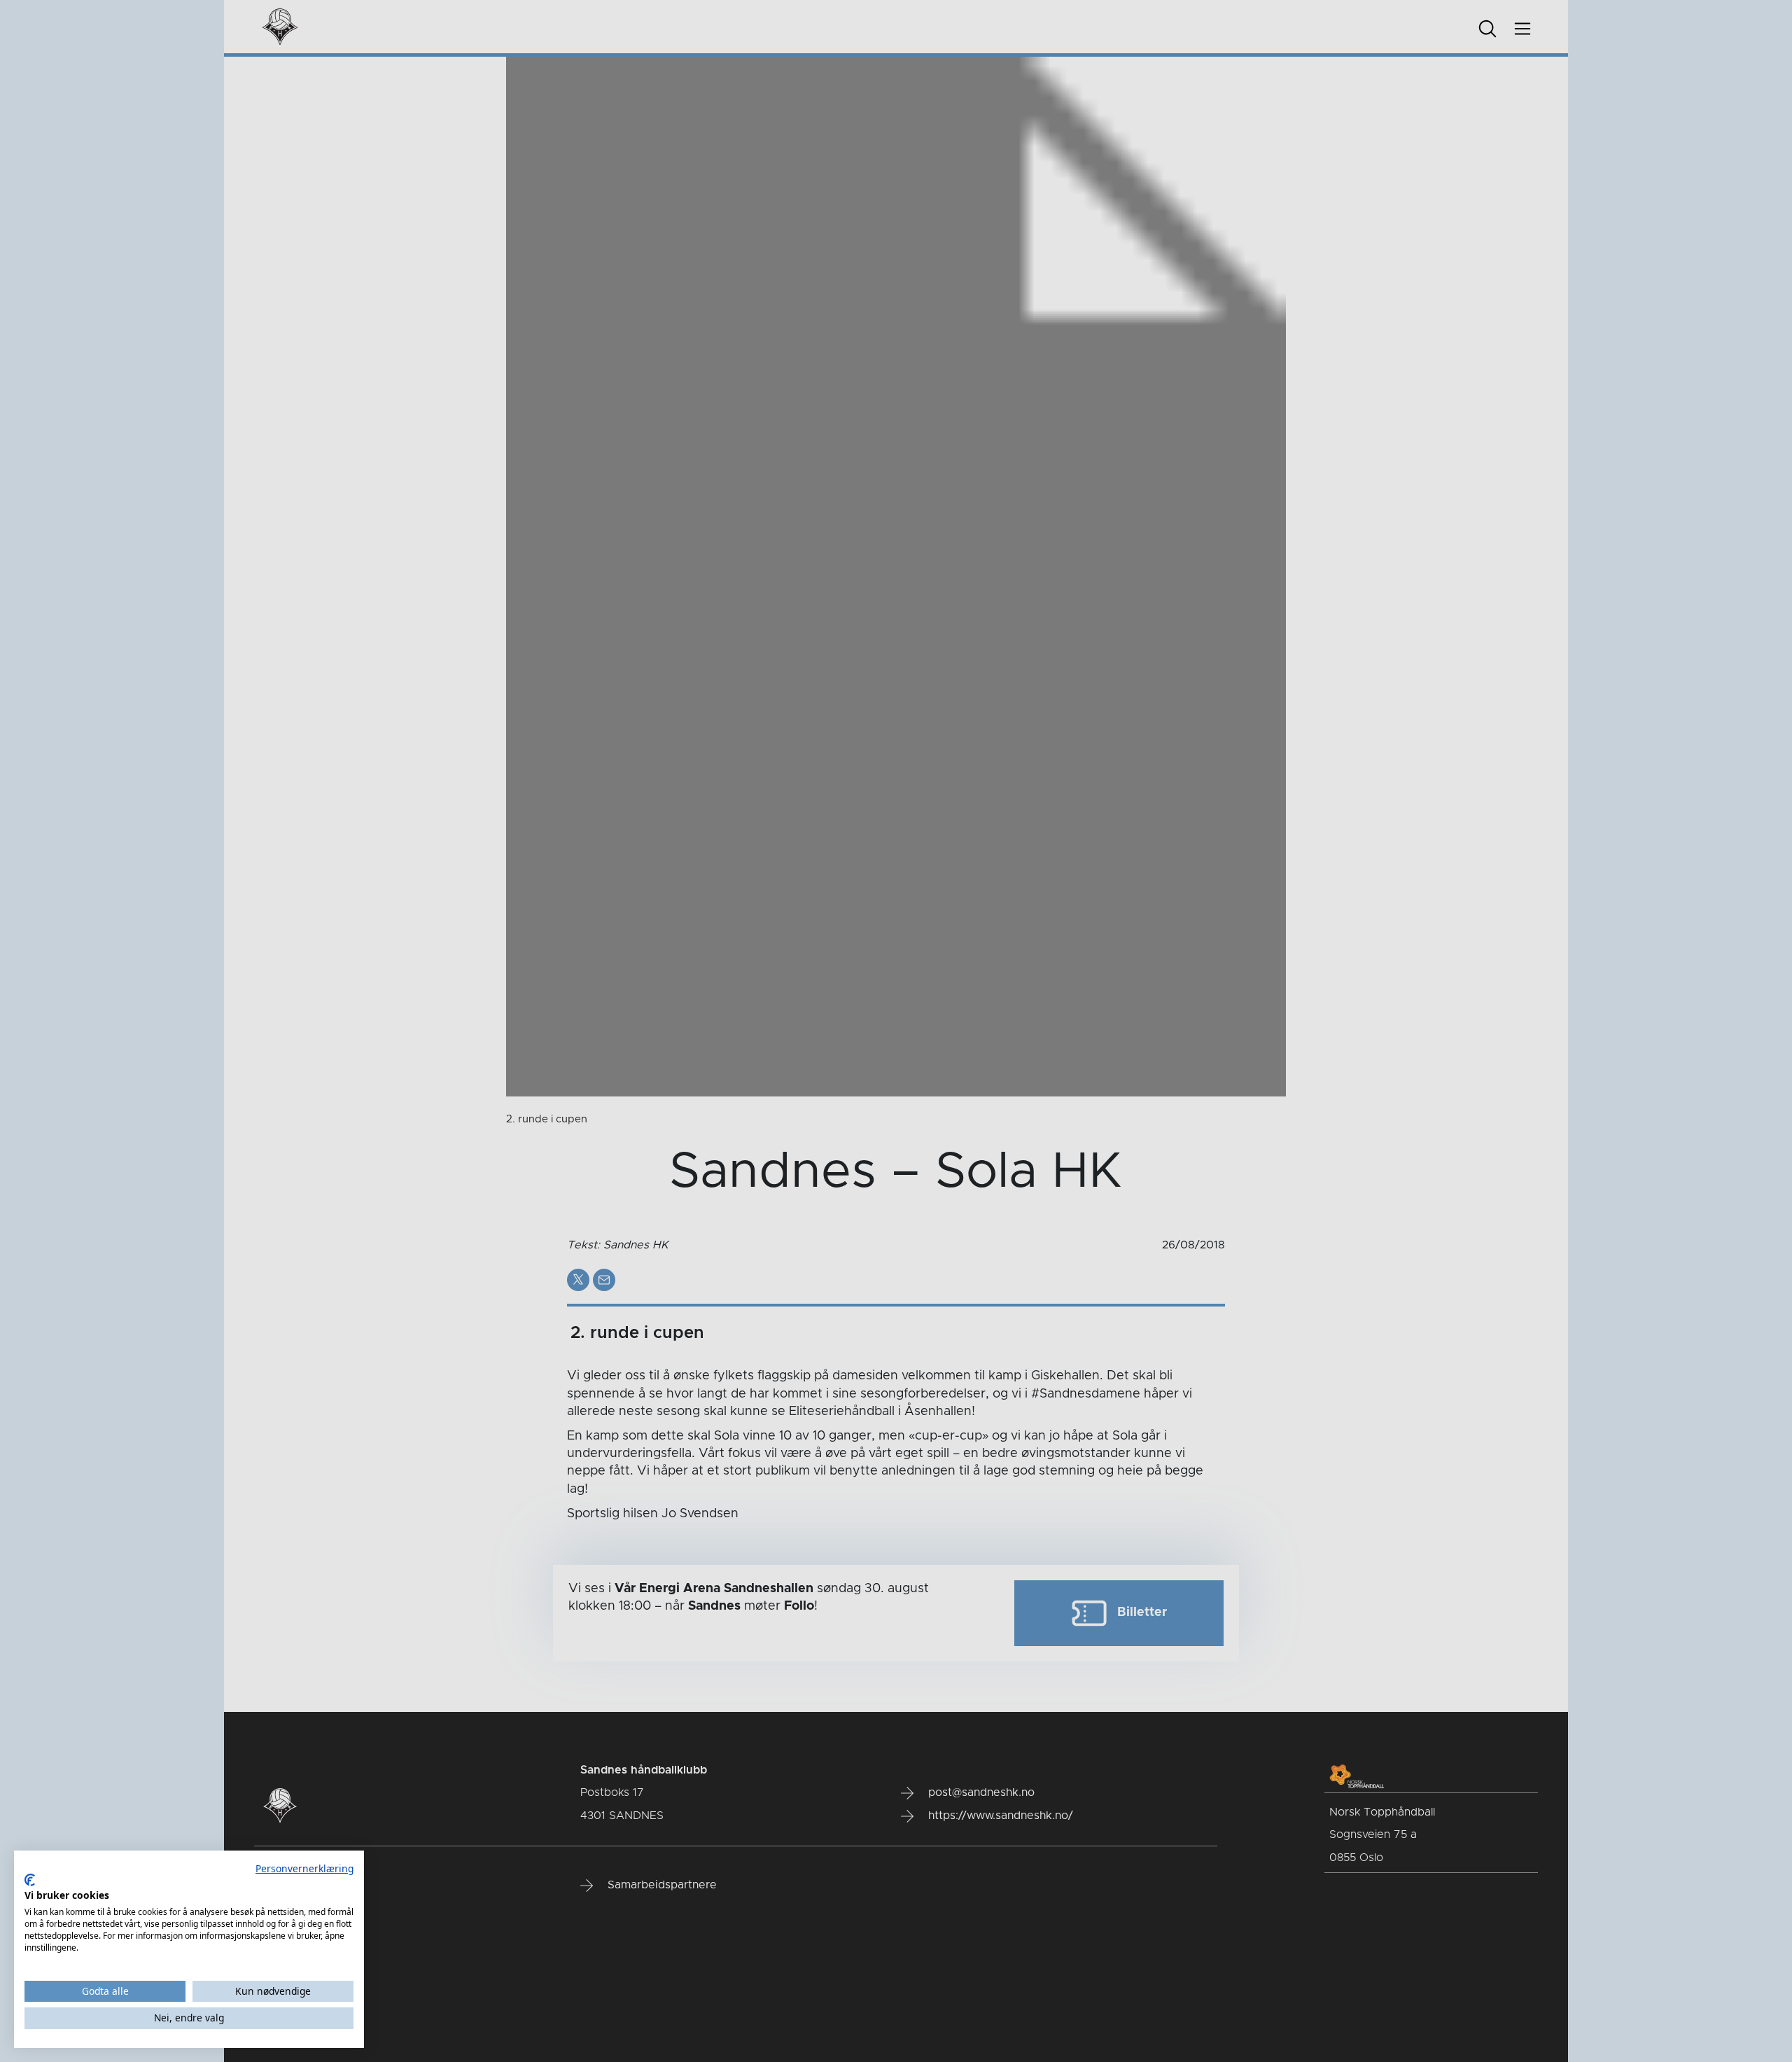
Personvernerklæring (304, 1868)
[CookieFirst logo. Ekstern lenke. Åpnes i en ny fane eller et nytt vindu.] (30, 1880)
